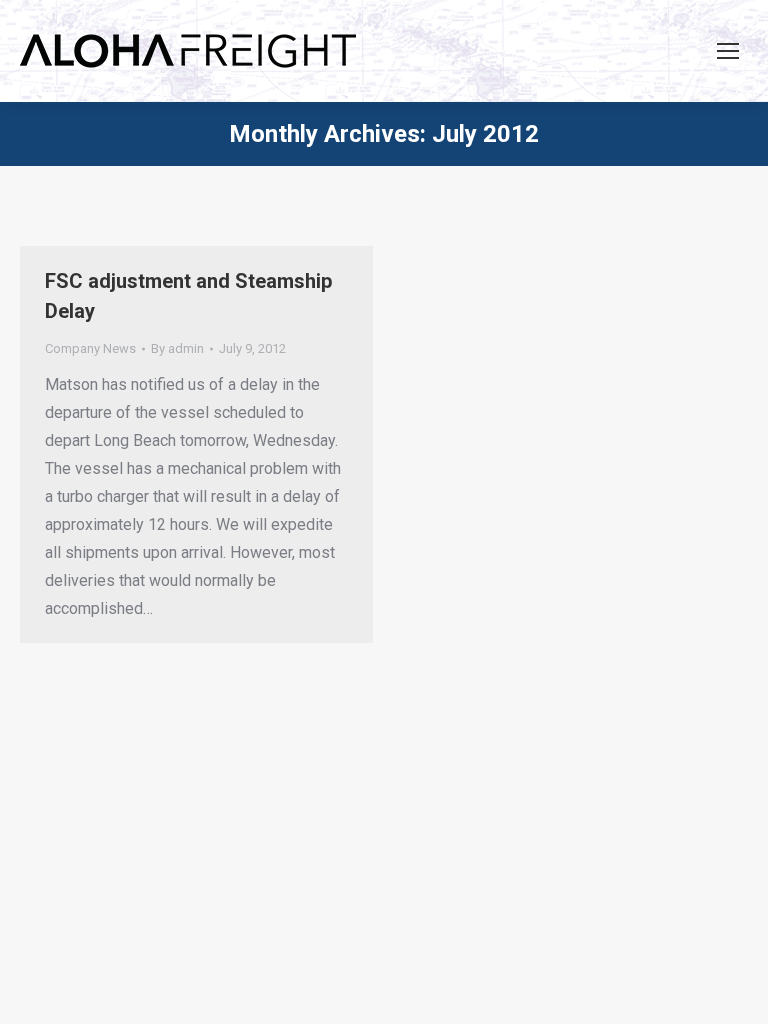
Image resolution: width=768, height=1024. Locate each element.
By (177, 348)
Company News (90, 348)
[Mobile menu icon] (728, 51)
